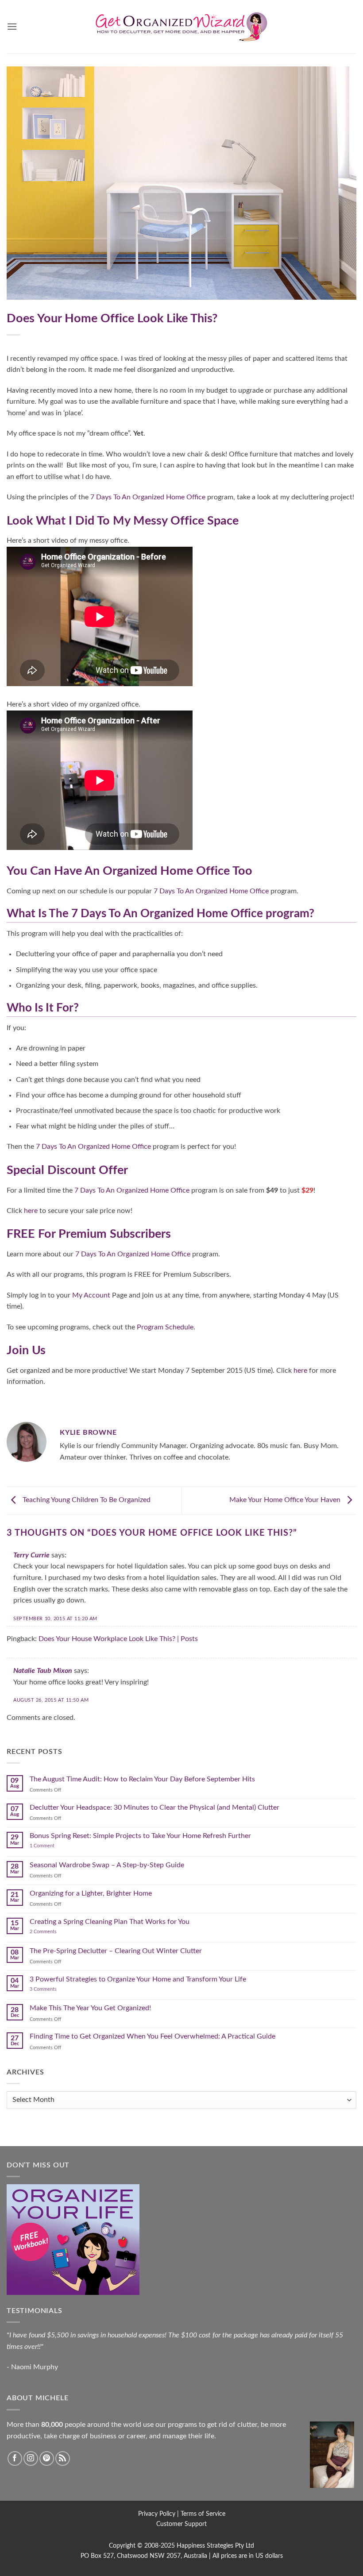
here (31, 1211)
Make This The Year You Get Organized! (90, 2008)
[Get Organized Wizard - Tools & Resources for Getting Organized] (181, 27)
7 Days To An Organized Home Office (148, 497)
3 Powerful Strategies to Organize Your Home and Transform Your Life (138, 1979)
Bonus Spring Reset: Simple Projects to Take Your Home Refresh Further (140, 1836)
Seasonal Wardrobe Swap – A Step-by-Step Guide (107, 1865)
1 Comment (51, 1846)
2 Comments (52, 1932)
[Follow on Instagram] (31, 2458)
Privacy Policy (157, 2514)
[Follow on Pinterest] (47, 2458)
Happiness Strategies (205, 2546)
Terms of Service (203, 2514)
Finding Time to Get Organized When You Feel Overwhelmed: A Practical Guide (153, 2036)
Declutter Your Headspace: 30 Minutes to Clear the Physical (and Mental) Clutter (154, 1807)
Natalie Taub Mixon (43, 1671)
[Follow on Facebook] (15, 2458)
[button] (12, 26)
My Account (91, 1295)
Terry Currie (31, 1555)
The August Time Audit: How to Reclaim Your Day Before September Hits (142, 1779)
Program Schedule (165, 1327)
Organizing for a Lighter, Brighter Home (91, 1893)
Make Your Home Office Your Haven (286, 1500)
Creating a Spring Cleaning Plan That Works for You (110, 1922)
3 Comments (54, 1989)
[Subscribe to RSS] (63, 2458)
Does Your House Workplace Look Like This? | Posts (118, 1639)
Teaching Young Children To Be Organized (86, 1500)
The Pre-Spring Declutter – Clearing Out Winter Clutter (116, 1951)
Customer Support (181, 2524)
